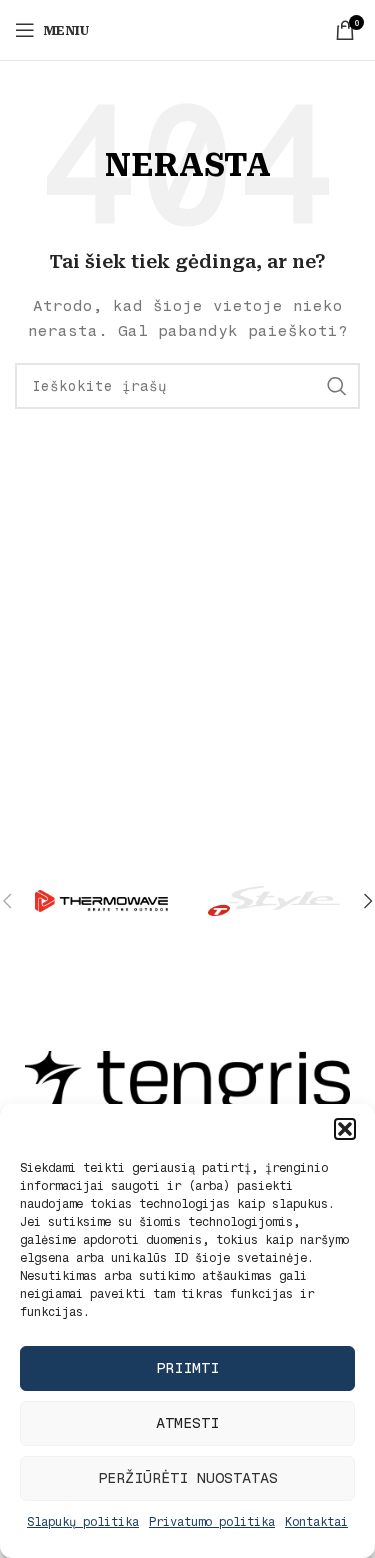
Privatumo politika (212, 1522)
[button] (345, 1129)
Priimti (187, 1368)
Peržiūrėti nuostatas (188, 1478)
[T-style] (274, 901)
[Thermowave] (101, 901)
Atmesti (187, 1423)
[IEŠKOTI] (337, 386)
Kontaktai (316, 1522)
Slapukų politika (83, 1522)
